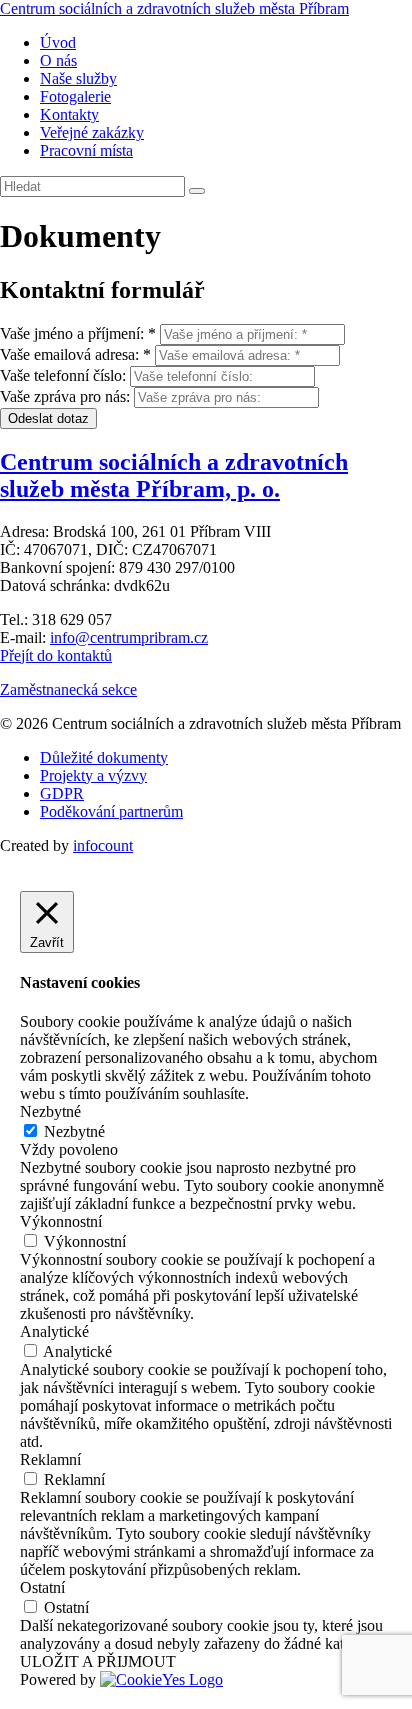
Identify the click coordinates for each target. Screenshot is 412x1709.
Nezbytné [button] (50, 1111)
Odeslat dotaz (48, 418)
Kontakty (69, 114)
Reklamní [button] (50, 1459)
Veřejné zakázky (92, 132)
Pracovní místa (86, 150)
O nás (58, 60)
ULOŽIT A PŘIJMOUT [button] (98, 1661)
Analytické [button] (54, 1331)
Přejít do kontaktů (56, 655)
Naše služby (78, 78)
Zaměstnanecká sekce (68, 689)
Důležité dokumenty (104, 757)
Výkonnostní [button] (61, 1221)
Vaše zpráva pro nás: (65, 396)
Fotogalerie (75, 96)
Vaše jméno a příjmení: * (78, 333)
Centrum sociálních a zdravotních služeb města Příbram (174, 8)
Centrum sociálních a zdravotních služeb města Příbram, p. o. (174, 475)
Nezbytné (74, 1131)
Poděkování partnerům (111, 811)
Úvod (58, 42)
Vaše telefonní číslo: (63, 375)
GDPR (62, 793)
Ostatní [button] (42, 1587)
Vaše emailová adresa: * (75, 354)
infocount (103, 845)
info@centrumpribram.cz (129, 637)
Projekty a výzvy (93, 775)
